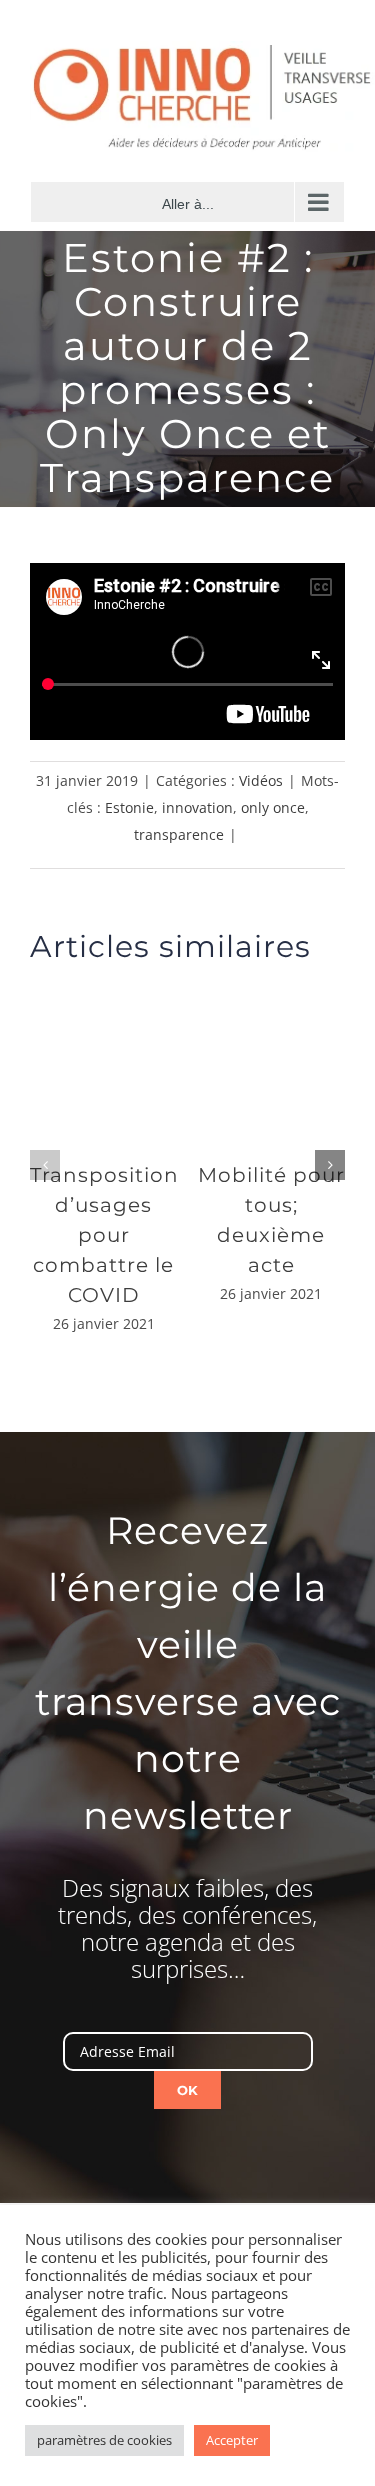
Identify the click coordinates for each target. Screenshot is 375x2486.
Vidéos (261, 780)
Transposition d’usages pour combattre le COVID (104, 1235)
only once (273, 807)
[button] (45, 1165)
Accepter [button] (232, 2440)
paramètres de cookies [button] (104, 2440)
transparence (179, 834)
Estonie (129, 807)
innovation (197, 807)
